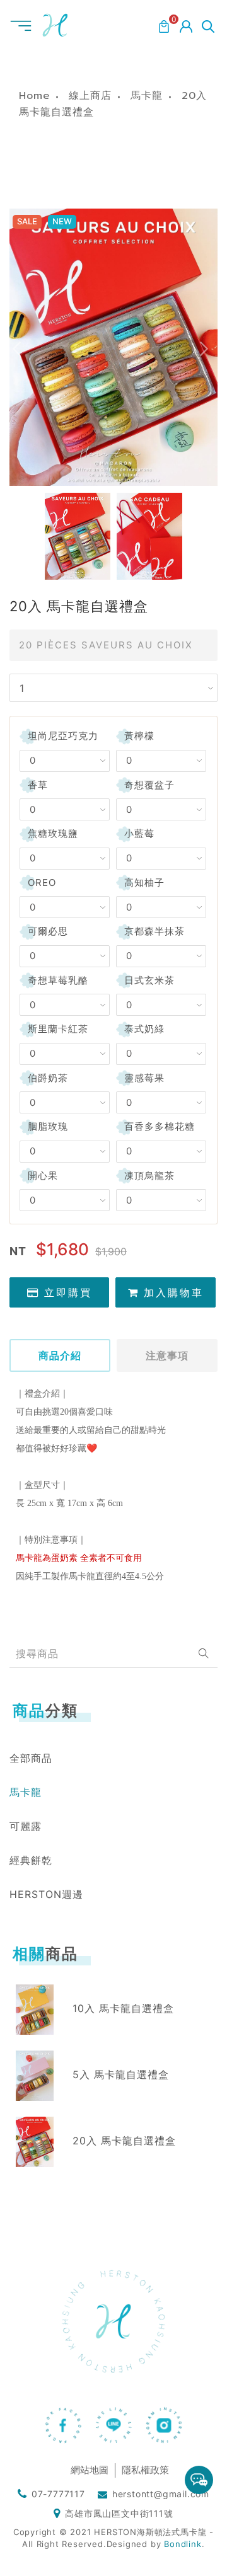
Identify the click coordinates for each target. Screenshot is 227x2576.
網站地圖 (90, 2470)
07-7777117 (58, 2494)
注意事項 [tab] (167, 1355)
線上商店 (90, 96)
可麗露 (26, 1826)
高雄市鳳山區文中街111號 (119, 2513)
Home (34, 96)
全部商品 (31, 1758)
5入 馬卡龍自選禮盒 (121, 2074)
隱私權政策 (145, 2470)
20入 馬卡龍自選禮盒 (124, 2141)
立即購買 (68, 1292)
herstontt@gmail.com (161, 2494)
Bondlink (183, 2544)
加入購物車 (174, 1292)
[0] (164, 25)
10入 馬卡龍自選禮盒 (123, 2008)
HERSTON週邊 (46, 1894)
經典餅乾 (31, 1860)
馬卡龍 (147, 96)
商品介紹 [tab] (60, 1355)
